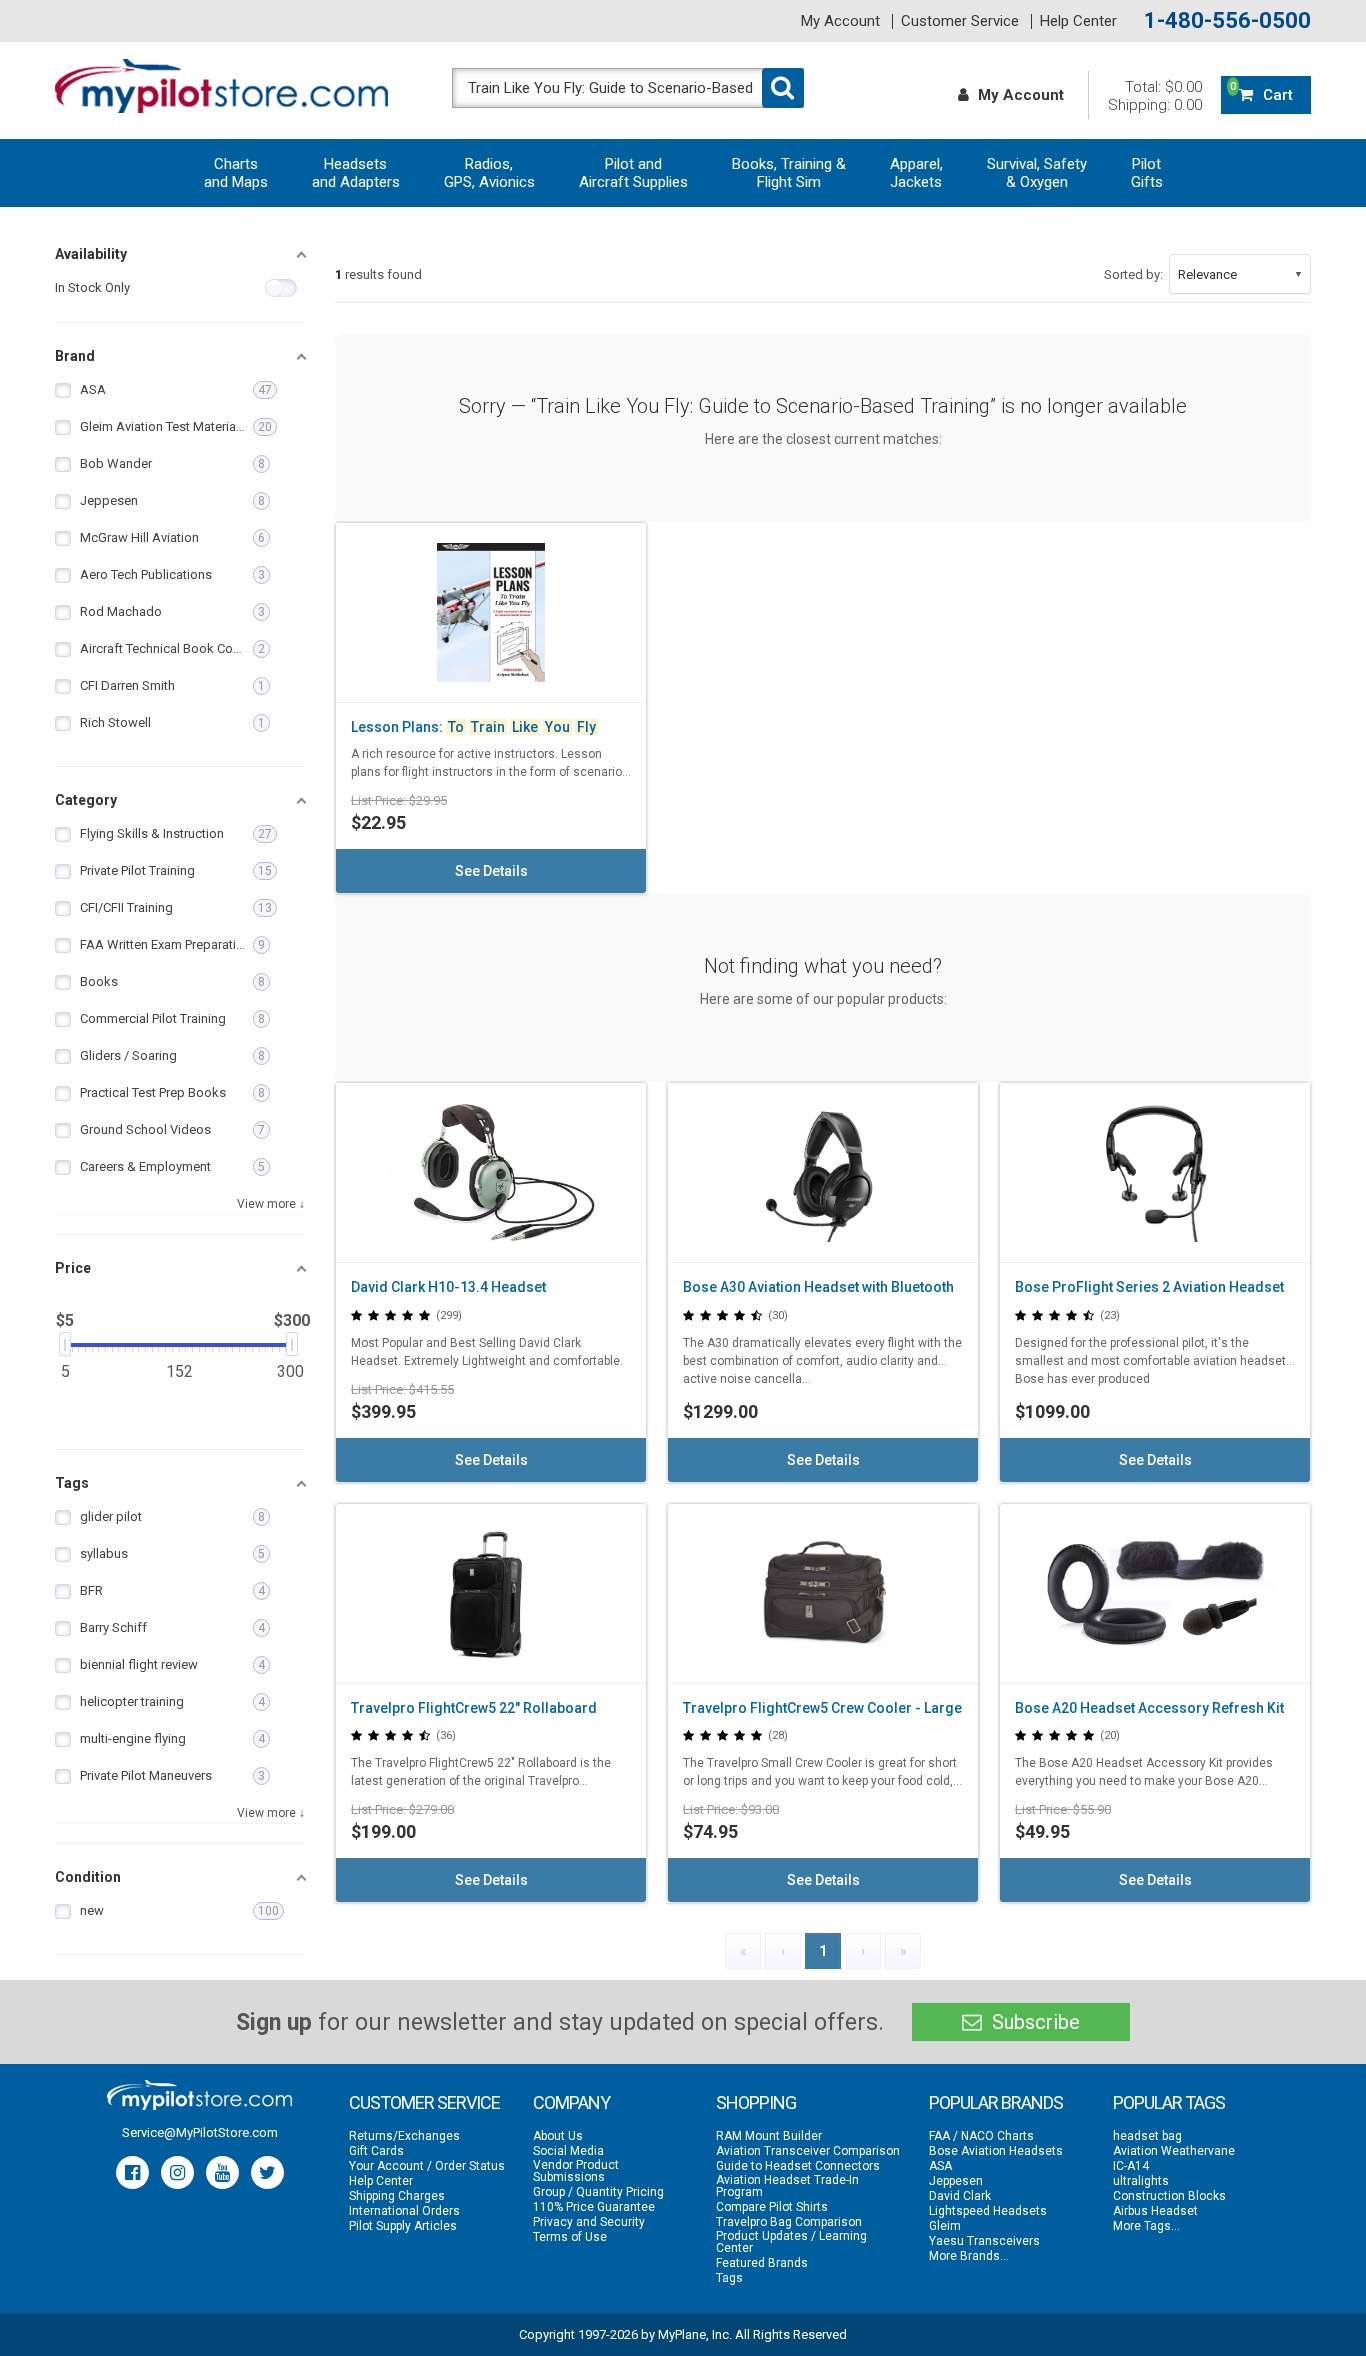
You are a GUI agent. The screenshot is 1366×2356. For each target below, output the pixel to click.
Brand (75, 356)
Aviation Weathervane (1174, 2151)
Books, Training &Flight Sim (789, 173)
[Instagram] (177, 2172)
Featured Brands (762, 2263)
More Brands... (969, 2256)
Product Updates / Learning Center (791, 2242)
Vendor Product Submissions (576, 2171)
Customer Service (960, 21)
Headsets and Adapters (356, 173)
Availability (91, 254)
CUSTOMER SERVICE (424, 2102)
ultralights (1141, 2181)
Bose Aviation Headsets (996, 2151)
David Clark (960, 2196)
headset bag (1147, 2136)
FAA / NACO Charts (981, 2136)
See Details (491, 871)
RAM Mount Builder (769, 2136)
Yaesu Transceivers (984, 2241)
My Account (840, 21)
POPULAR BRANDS (996, 2102)
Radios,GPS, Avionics (489, 173)
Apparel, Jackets (916, 173)
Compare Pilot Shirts (772, 2207)
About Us (558, 2136)
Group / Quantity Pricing (598, 2192)
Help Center (1078, 21)
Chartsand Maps (236, 173)
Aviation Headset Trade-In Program (787, 2186)
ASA (940, 2166)
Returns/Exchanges (404, 2136)
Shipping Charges (397, 2196)
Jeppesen (956, 2181)
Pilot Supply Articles (403, 2226)
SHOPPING (756, 2102)
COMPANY (571, 2102)
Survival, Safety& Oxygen (1037, 173)
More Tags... (1146, 2226)
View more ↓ (271, 1204)
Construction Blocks (1169, 2196)
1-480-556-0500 (1227, 21)
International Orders (404, 2211)
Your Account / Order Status (427, 2166)
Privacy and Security (589, 2222)
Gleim (945, 2226)
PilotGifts (1147, 173)
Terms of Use (570, 2237)
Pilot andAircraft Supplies (633, 173)
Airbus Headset (1155, 2211)
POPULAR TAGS (1169, 2102)
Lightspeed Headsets (988, 2211)
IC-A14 (1131, 2166)
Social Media (568, 2151)
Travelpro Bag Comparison (789, 2222)
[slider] (65, 1344)
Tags (72, 1483)
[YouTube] (222, 2172)
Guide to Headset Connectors (798, 2166)
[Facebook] (132, 2172)
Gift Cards (376, 2151)
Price (73, 1268)
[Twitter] (267, 2172)
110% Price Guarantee (594, 2207)
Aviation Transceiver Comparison (808, 2151)
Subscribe (1033, 2022)
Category (86, 800)
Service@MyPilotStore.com (200, 2132)
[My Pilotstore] (199, 2095)
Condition (88, 1877)
